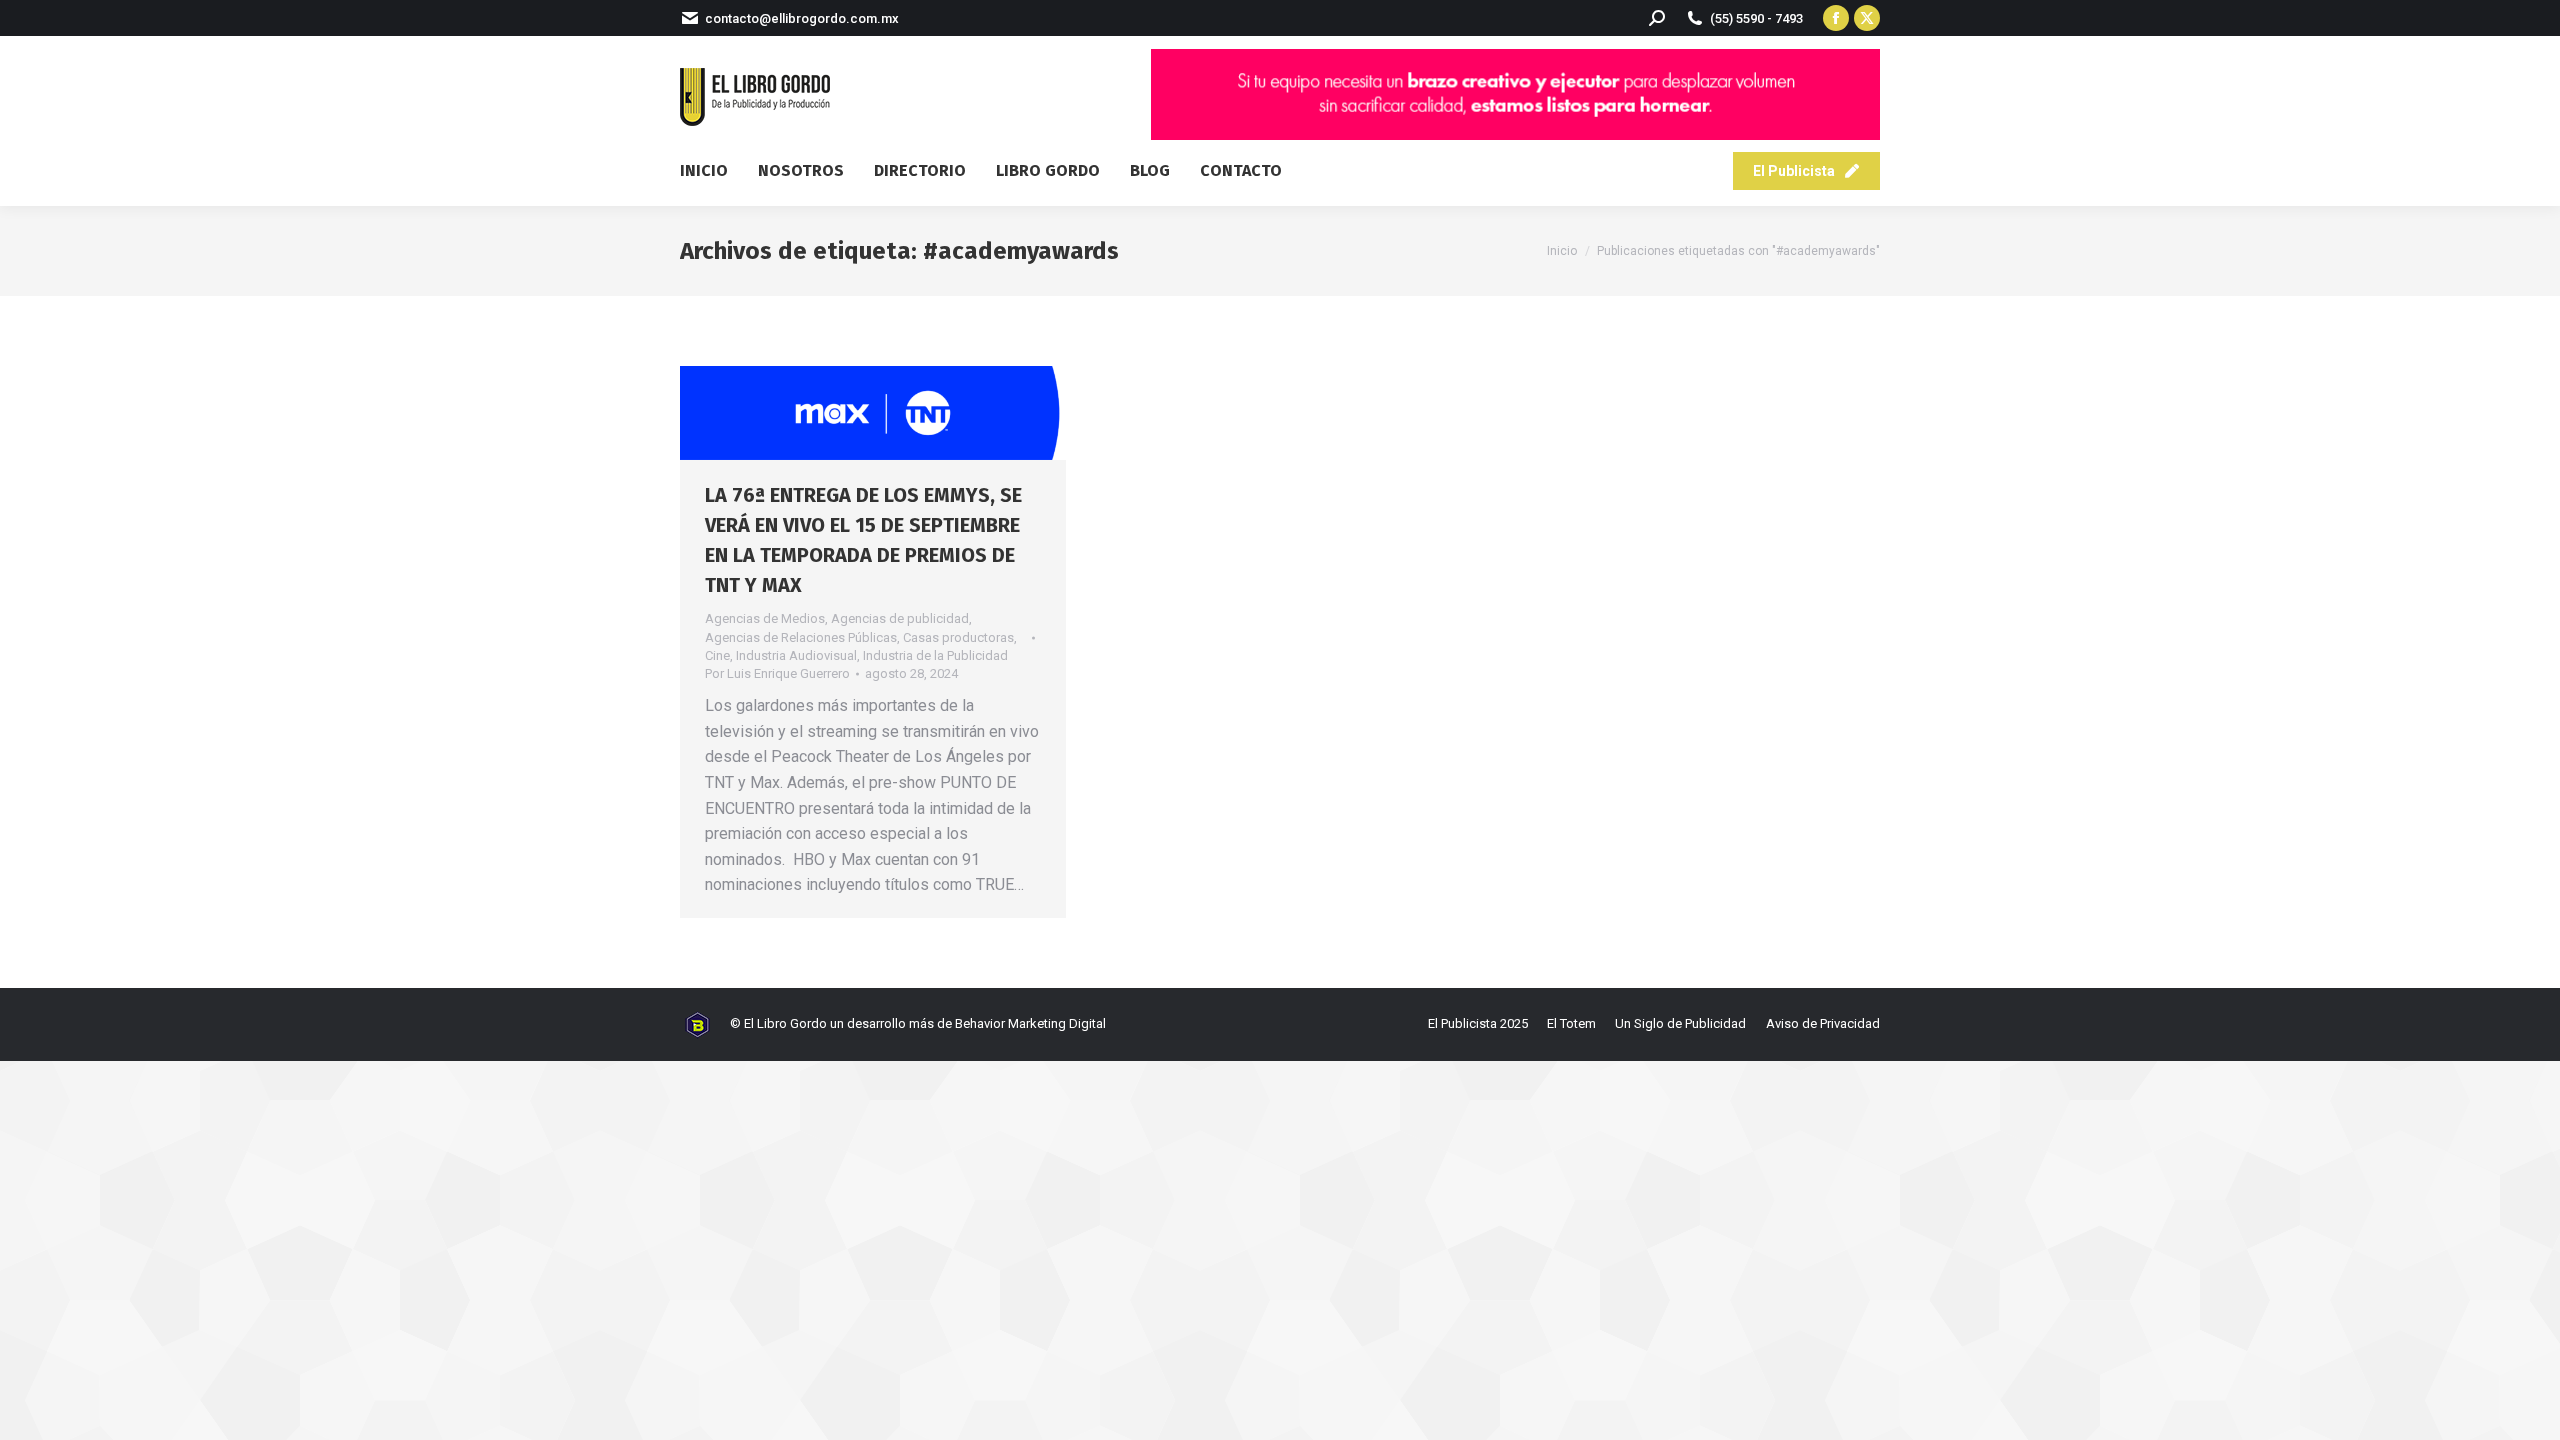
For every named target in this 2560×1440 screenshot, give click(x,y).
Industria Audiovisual (796, 655)
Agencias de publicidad (900, 618)
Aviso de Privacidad (1823, 1023)
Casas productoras (958, 637)
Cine (717, 655)
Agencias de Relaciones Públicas (801, 637)
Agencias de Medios (765, 618)
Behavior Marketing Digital (1030, 1023)
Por (777, 673)
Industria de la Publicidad (935, 655)
